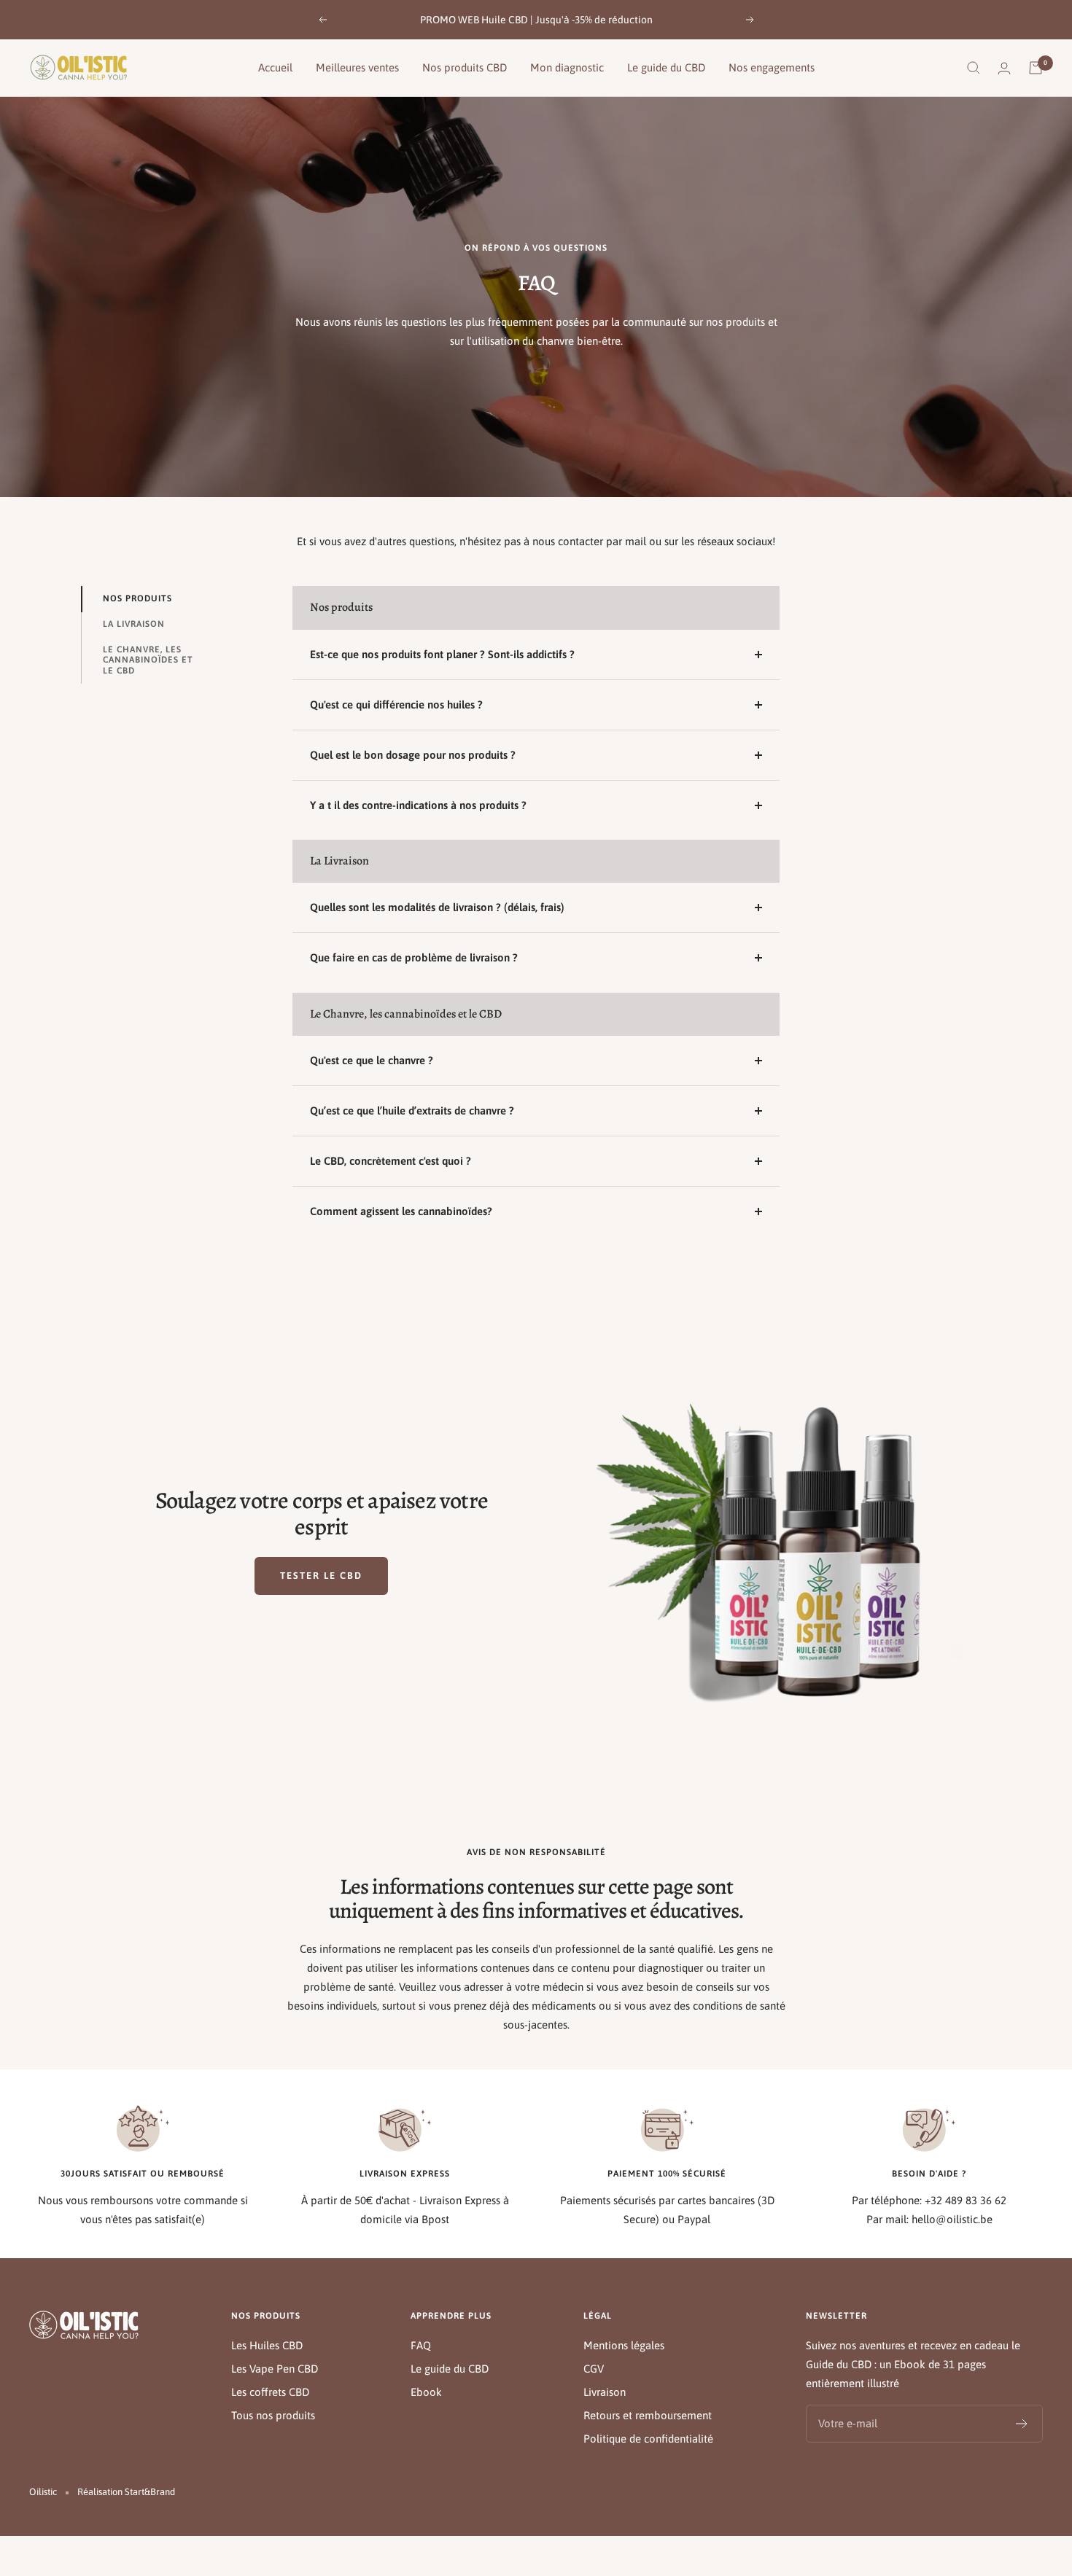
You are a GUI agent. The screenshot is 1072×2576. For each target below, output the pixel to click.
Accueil (275, 67)
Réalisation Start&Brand (126, 2492)
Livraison (605, 2392)
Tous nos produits (273, 2415)
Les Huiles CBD (267, 2345)
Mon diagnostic (567, 67)
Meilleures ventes (357, 67)
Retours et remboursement (648, 2415)
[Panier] (1036, 68)
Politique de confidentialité (648, 2439)
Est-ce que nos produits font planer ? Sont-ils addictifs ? (442, 654)
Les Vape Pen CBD (275, 2369)
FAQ (421, 2345)
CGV (594, 2369)
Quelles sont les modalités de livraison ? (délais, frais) (437, 907)
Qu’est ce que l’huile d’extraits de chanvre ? (412, 1111)
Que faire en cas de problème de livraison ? (414, 957)
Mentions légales (624, 2345)
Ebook (426, 2392)
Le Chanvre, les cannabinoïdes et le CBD (148, 660)
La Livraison (134, 624)
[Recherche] (974, 68)
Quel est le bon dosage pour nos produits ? (413, 755)
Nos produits (137, 598)
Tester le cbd (321, 1576)
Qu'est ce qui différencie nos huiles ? (396, 705)
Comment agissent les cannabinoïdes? (401, 1211)
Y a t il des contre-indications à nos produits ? (418, 805)
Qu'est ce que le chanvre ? (372, 1060)
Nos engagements (772, 67)
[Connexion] (1004, 68)
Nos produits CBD (465, 67)
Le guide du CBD (666, 67)
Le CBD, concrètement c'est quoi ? (391, 1161)
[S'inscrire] (1022, 2424)
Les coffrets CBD (270, 2392)
